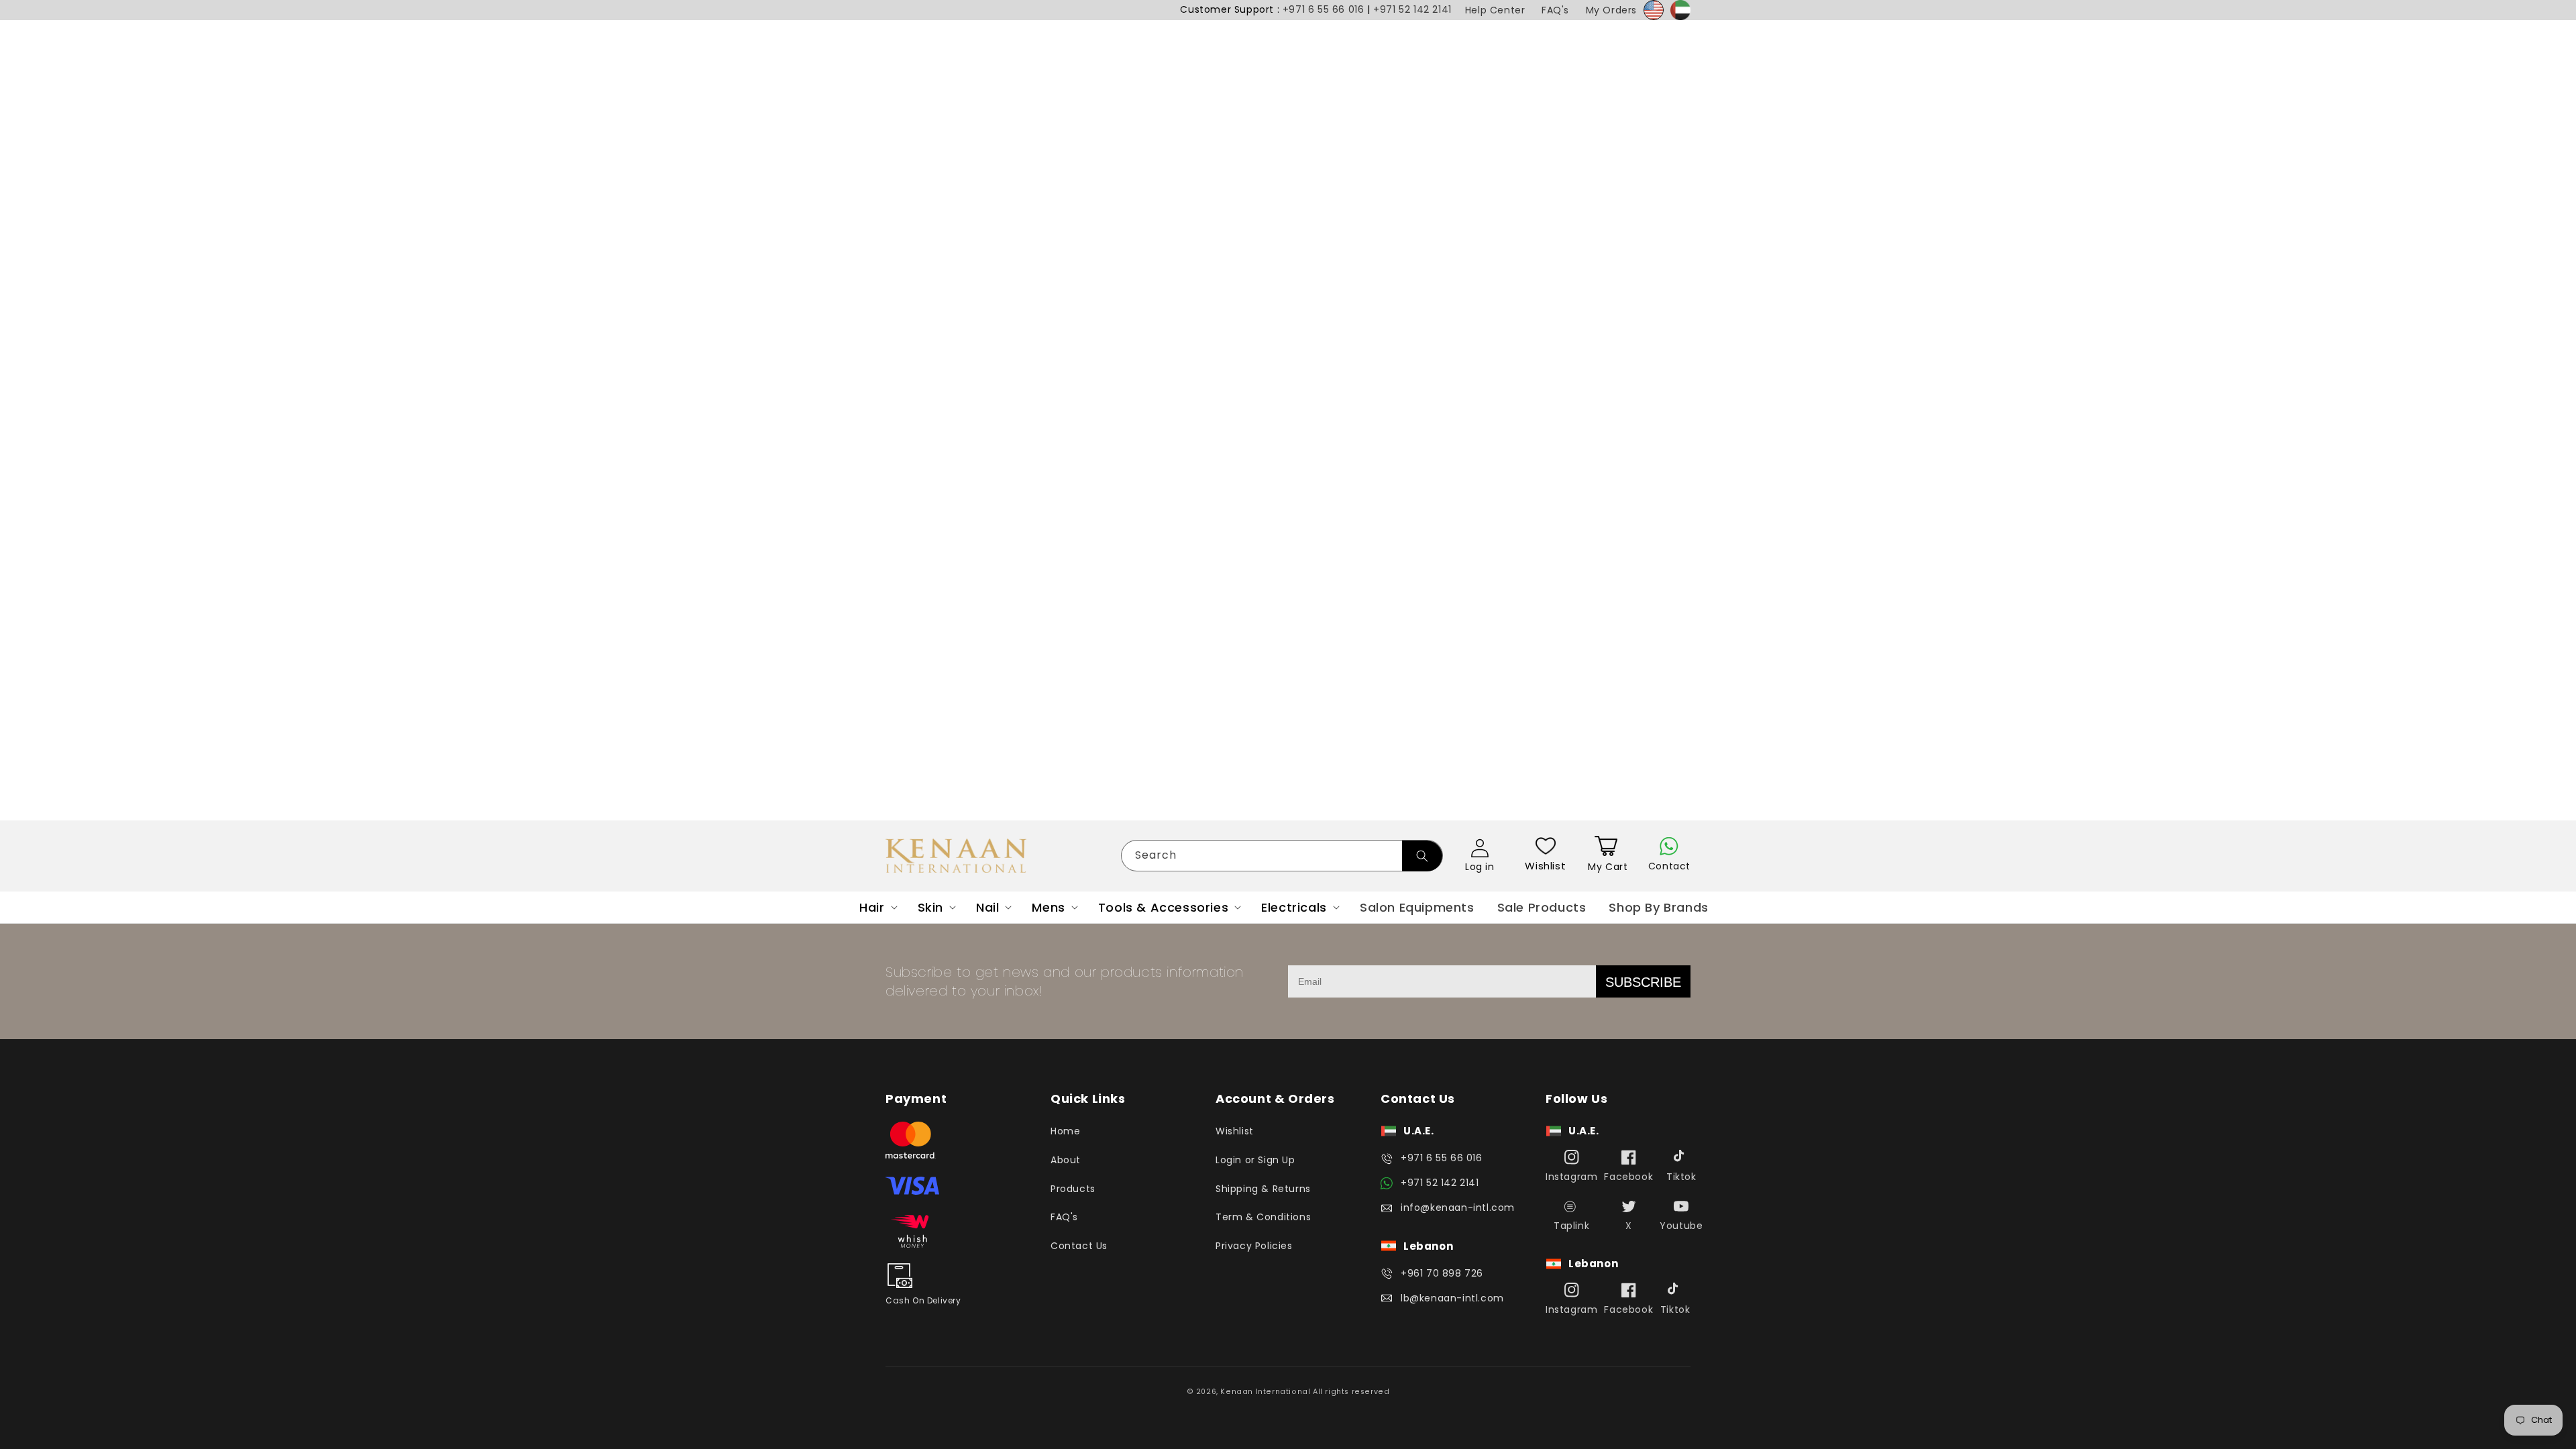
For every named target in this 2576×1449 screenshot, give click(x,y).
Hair (872, 907)
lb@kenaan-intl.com (1452, 1298)
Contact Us (1079, 1246)
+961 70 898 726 (1442, 1273)
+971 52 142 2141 (1412, 9)
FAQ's (1555, 10)
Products (1073, 1189)
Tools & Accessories (1163, 907)
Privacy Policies (1254, 1246)
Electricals (1294, 907)
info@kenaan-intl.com (1458, 1207)
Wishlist (1545, 866)
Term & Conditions (1263, 1217)
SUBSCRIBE (1643, 982)
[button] (877, 907)
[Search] (1422, 856)
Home (1065, 1131)
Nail (987, 907)
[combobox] (1282, 856)
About (1066, 1160)
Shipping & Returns (1263, 1189)
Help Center (1495, 10)
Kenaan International (1265, 1392)
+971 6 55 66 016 (1324, 9)
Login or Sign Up (1255, 1160)
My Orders (1611, 10)
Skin (930, 907)
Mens (1048, 907)
